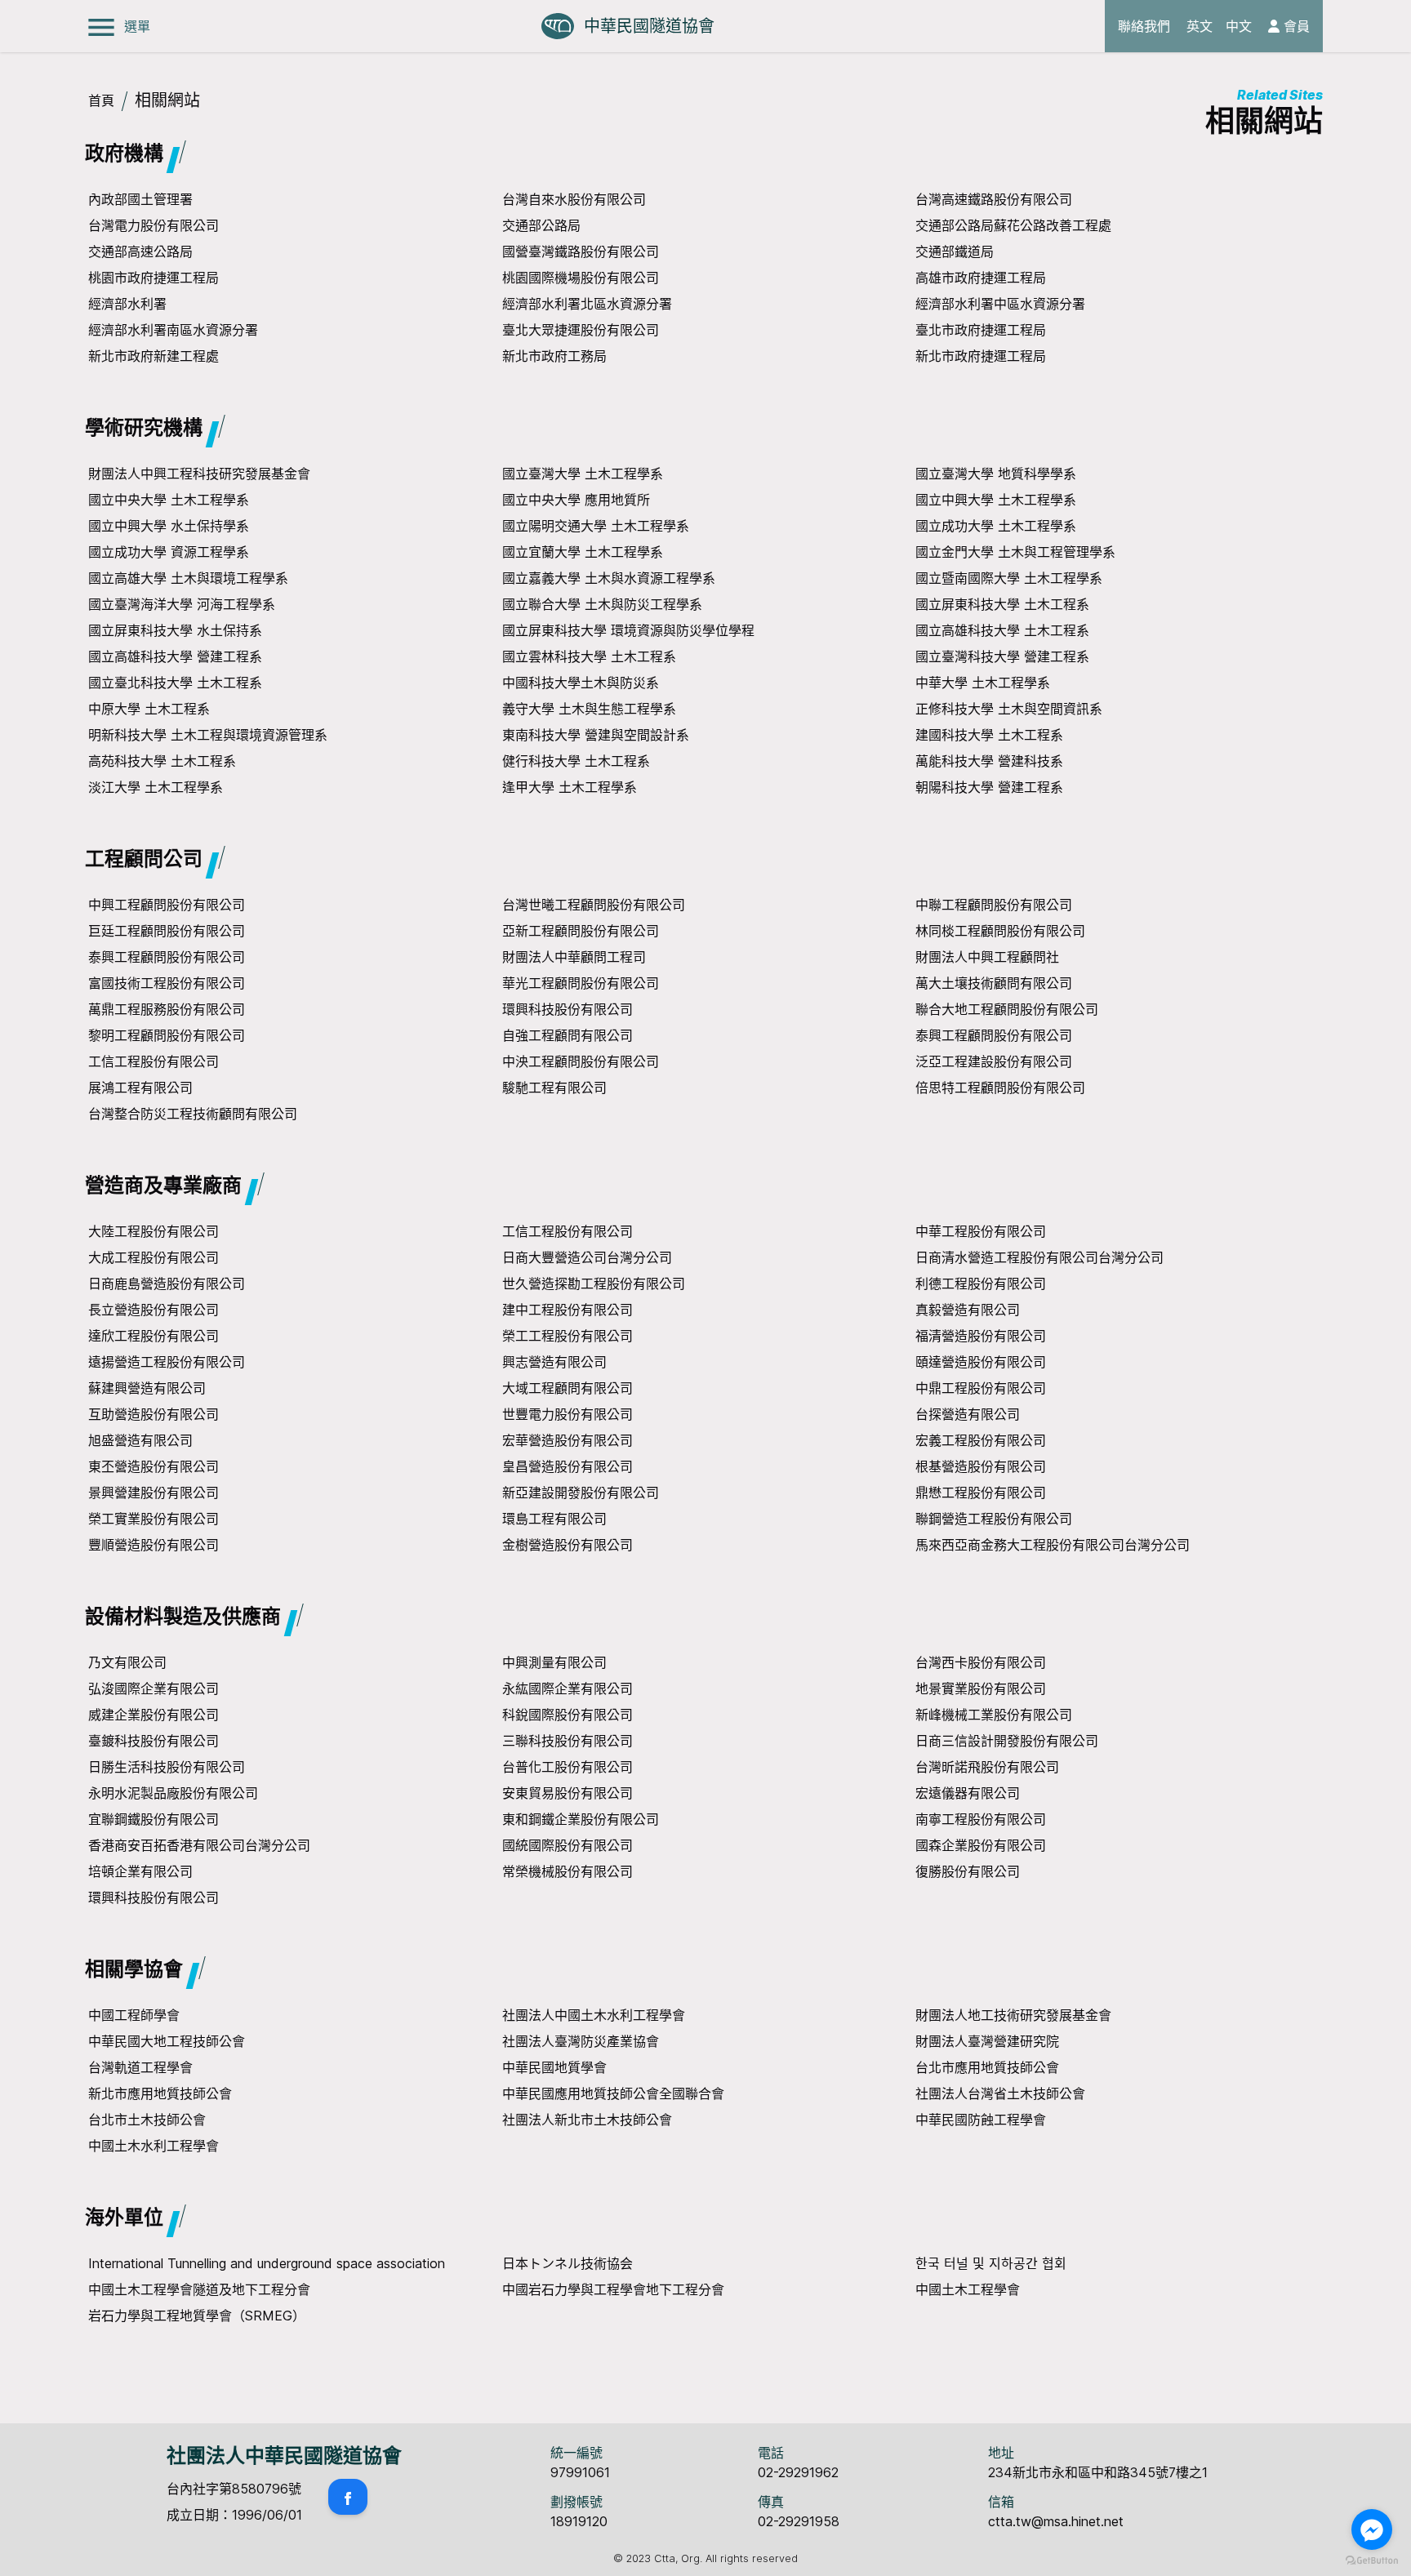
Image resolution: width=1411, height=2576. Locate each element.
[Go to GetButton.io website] (1372, 2560)
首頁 (101, 100)
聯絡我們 (1144, 26)
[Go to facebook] (1372, 2529)
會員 (1295, 26)
